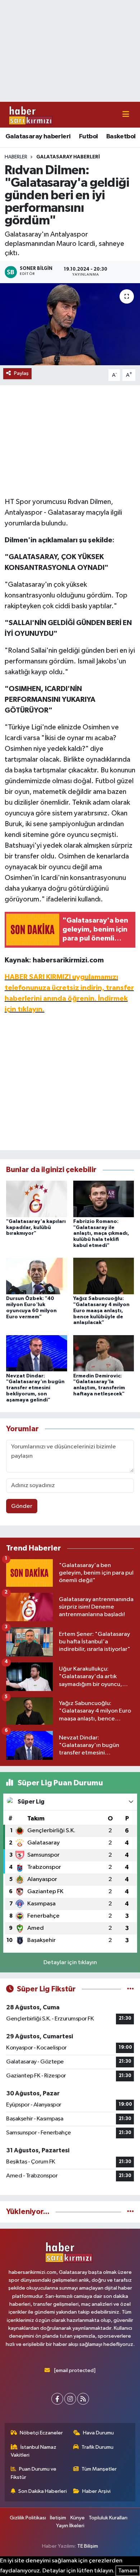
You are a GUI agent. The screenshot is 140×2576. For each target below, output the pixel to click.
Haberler (16, 157)
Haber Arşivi (96, 2491)
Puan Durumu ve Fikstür (34, 2473)
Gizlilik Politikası (28, 2518)
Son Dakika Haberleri (43, 2491)
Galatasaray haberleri (38, 137)
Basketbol (121, 137)
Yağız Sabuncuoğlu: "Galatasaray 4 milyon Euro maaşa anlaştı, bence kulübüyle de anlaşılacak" (101, 1311)
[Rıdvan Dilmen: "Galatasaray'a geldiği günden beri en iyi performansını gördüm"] (70, 324)
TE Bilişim (88, 2546)
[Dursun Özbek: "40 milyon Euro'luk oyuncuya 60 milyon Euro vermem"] (37, 1276)
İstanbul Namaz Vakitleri (34, 2451)
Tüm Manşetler (99, 2469)
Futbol (88, 137)
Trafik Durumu (97, 2447)
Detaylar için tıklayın (70, 1963)
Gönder (22, 1506)
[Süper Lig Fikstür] (130, 1989)
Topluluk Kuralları (108, 2518)
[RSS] (83, 2399)
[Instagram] (70, 2399)
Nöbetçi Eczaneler (41, 2433)
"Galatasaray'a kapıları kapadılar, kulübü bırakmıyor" (36, 1228)
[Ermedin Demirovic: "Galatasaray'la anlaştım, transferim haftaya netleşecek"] (104, 1353)
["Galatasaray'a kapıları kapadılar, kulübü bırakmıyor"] (37, 1199)
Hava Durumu (98, 2433)
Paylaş (21, 373)
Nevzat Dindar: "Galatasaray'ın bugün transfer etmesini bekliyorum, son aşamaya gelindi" (35, 1388)
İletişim (58, 2518)
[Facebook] (57, 2399)
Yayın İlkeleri (70, 2526)
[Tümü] (130, 2212)
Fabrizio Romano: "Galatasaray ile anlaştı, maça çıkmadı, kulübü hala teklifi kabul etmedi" (101, 1234)
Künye (78, 2518)
